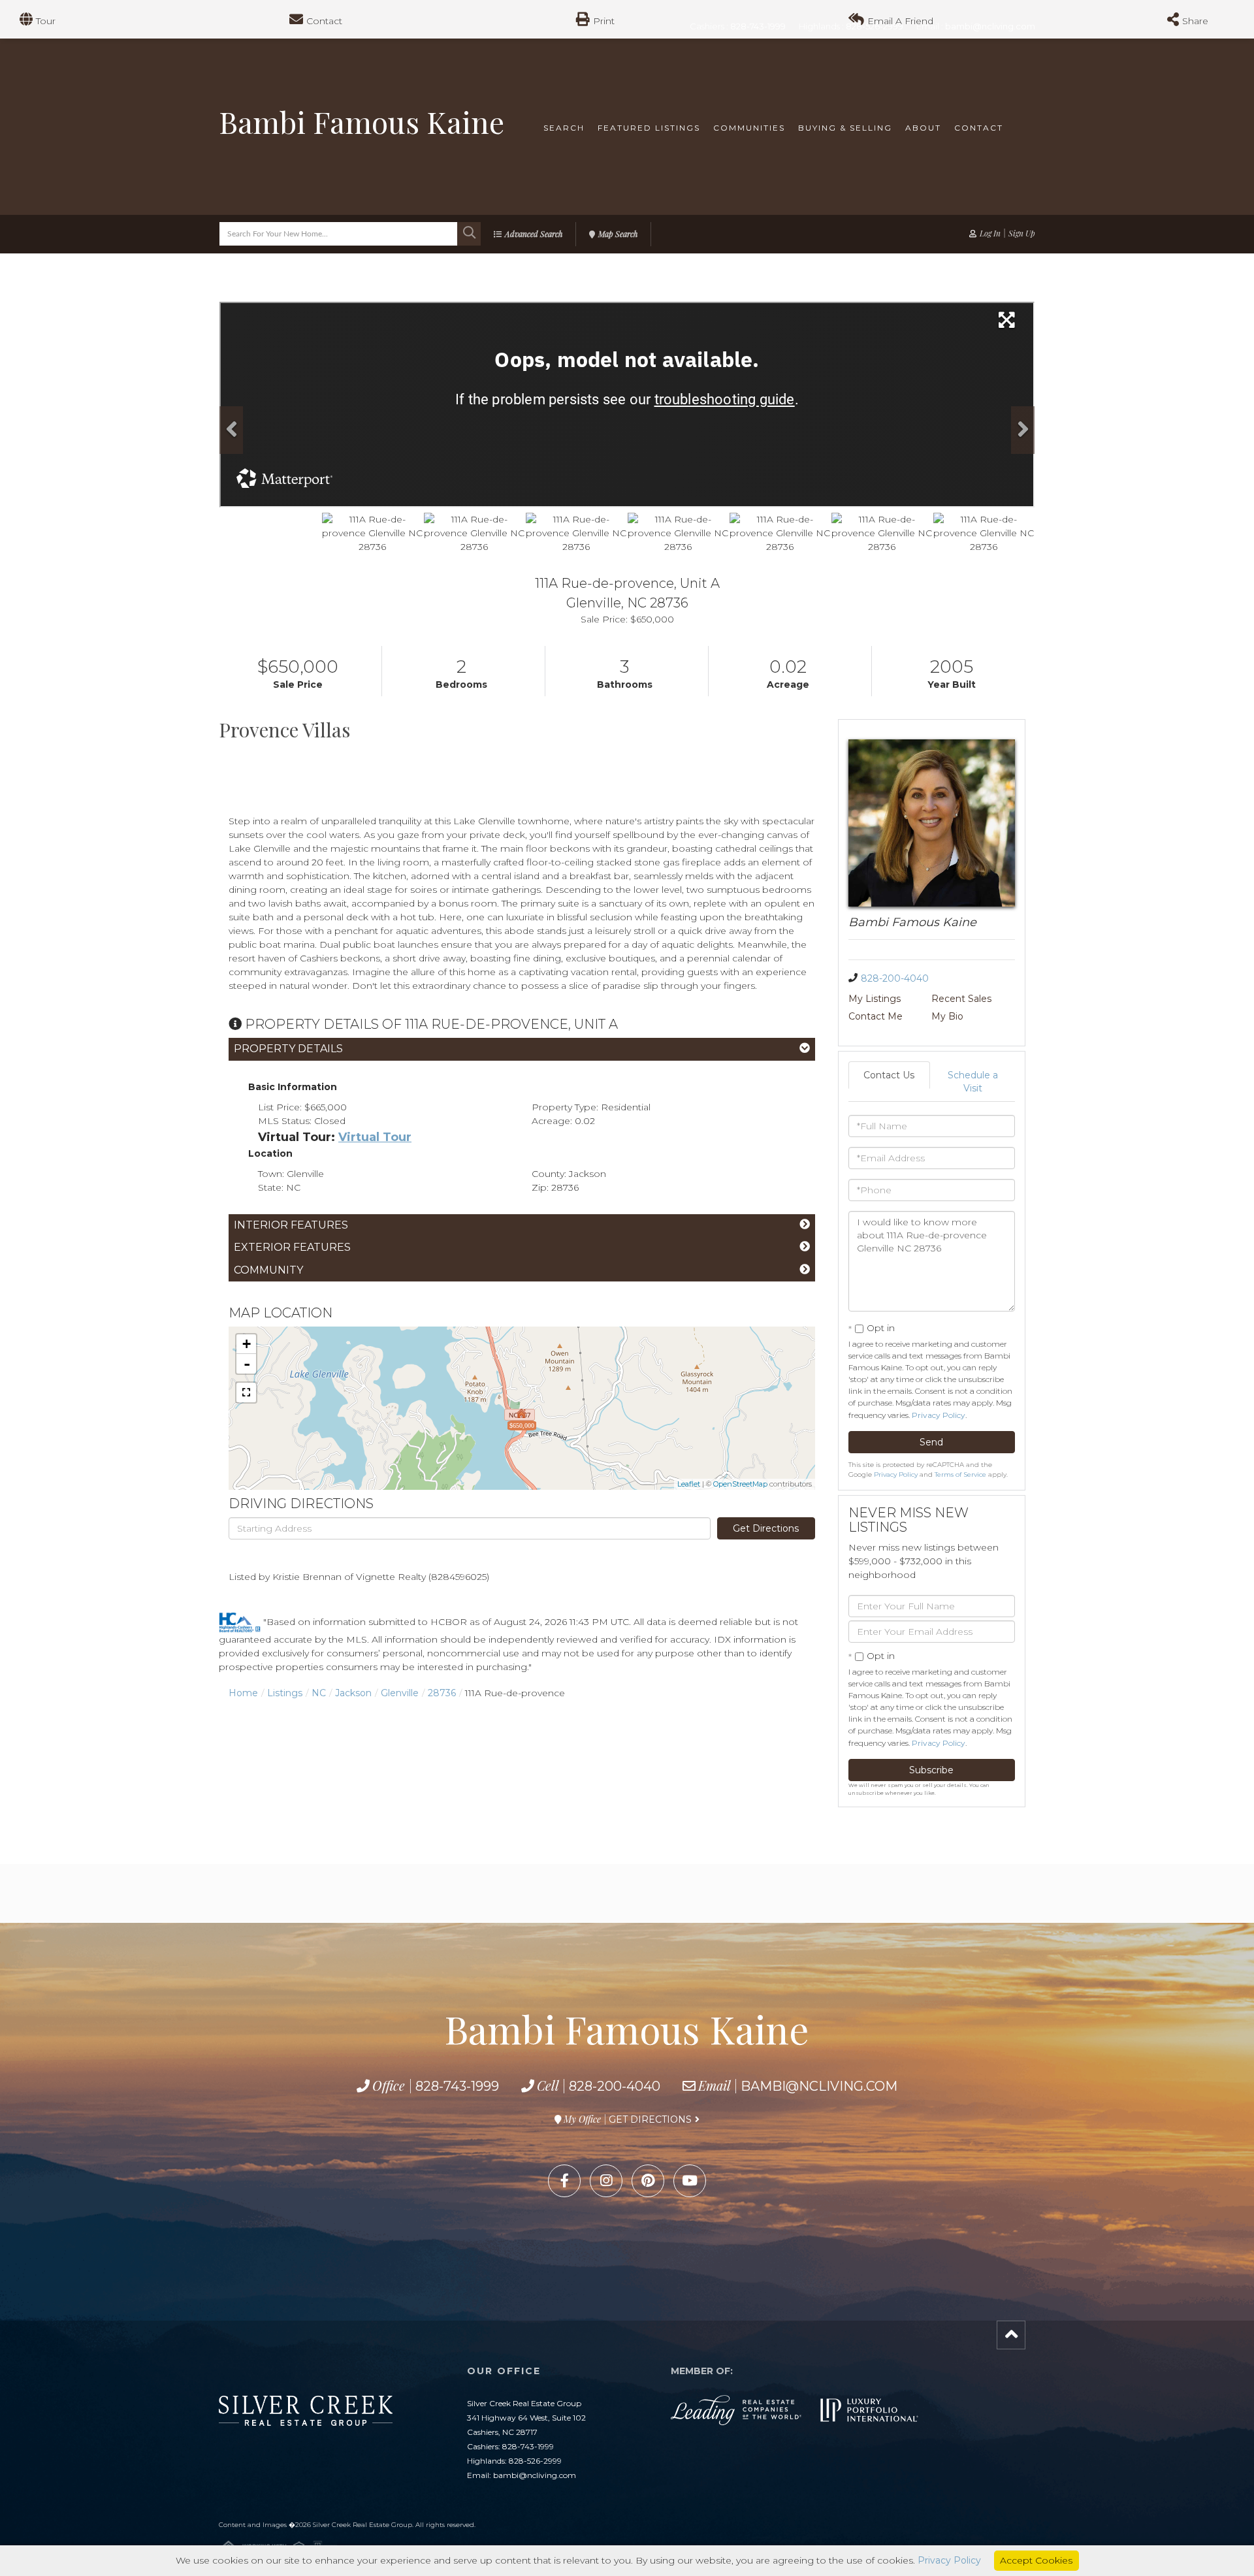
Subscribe (931, 1770)
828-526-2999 (535, 2461)
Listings (285, 1693)
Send (931, 1442)
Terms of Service (960, 1474)
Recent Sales (961, 999)
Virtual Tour (375, 1137)
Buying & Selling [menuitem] (845, 128)
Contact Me (876, 1016)
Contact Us (889, 1075)
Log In (990, 233)
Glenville (400, 1693)
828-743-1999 (457, 2086)
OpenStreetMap (740, 1484)
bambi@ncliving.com (819, 2086)
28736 (442, 1693)
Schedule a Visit (973, 1082)
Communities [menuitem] (749, 128)
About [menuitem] (923, 128)
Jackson (353, 1693)
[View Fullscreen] (246, 1393)
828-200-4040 (895, 978)
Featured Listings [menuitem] (649, 128)
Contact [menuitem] (979, 128)
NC (319, 1693)
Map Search (618, 234)
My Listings (875, 999)
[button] (469, 234)
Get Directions (766, 1528)
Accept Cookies (1036, 2560)
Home (243, 1693)
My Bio (947, 1016)
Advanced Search (534, 234)
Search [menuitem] (564, 128)
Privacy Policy (939, 1415)
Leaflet (689, 1484)
